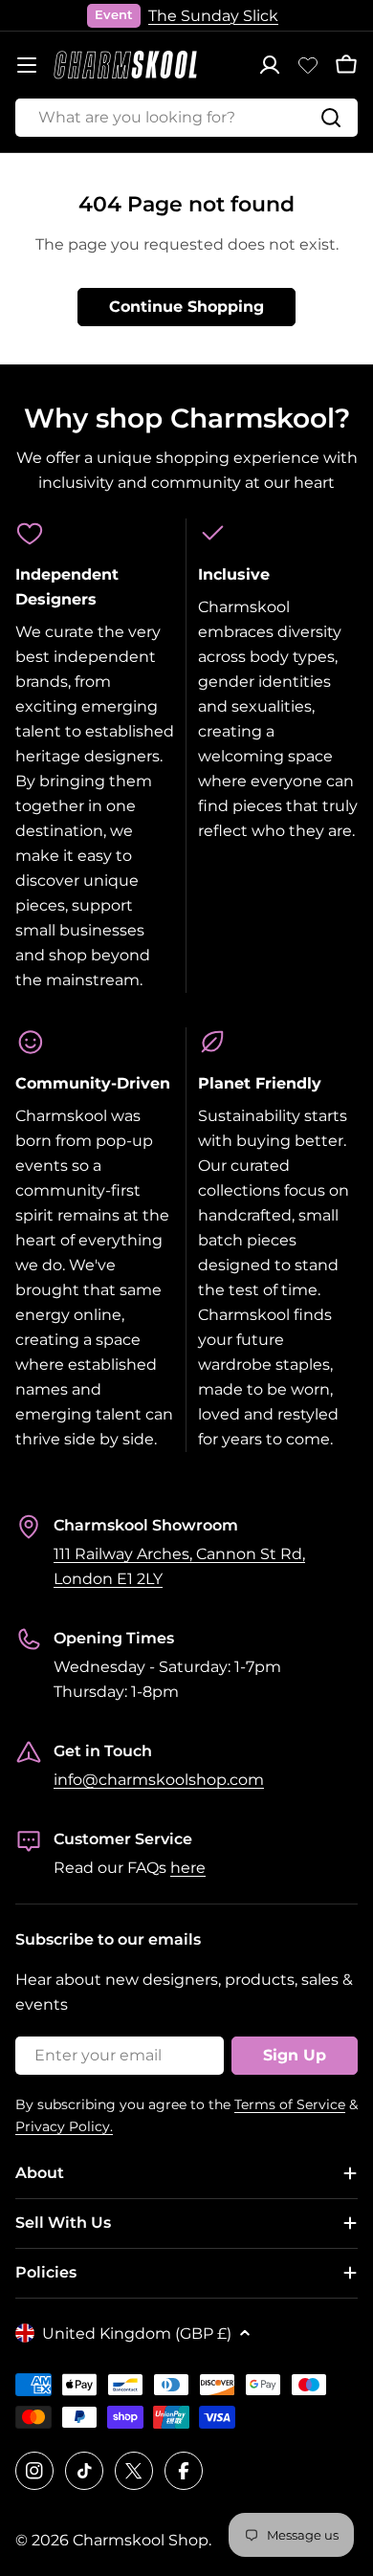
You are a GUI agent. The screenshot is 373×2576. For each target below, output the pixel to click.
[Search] (331, 118)
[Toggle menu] (27, 65)
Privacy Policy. (64, 2126)
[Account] (270, 65)
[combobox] (186, 118)
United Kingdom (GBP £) (137, 2334)
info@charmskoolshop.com (159, 1780)
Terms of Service (290, 2104)
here (188, 1868)
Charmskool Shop (141, 2540)
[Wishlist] (308, 65)
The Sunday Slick (213, 16)
